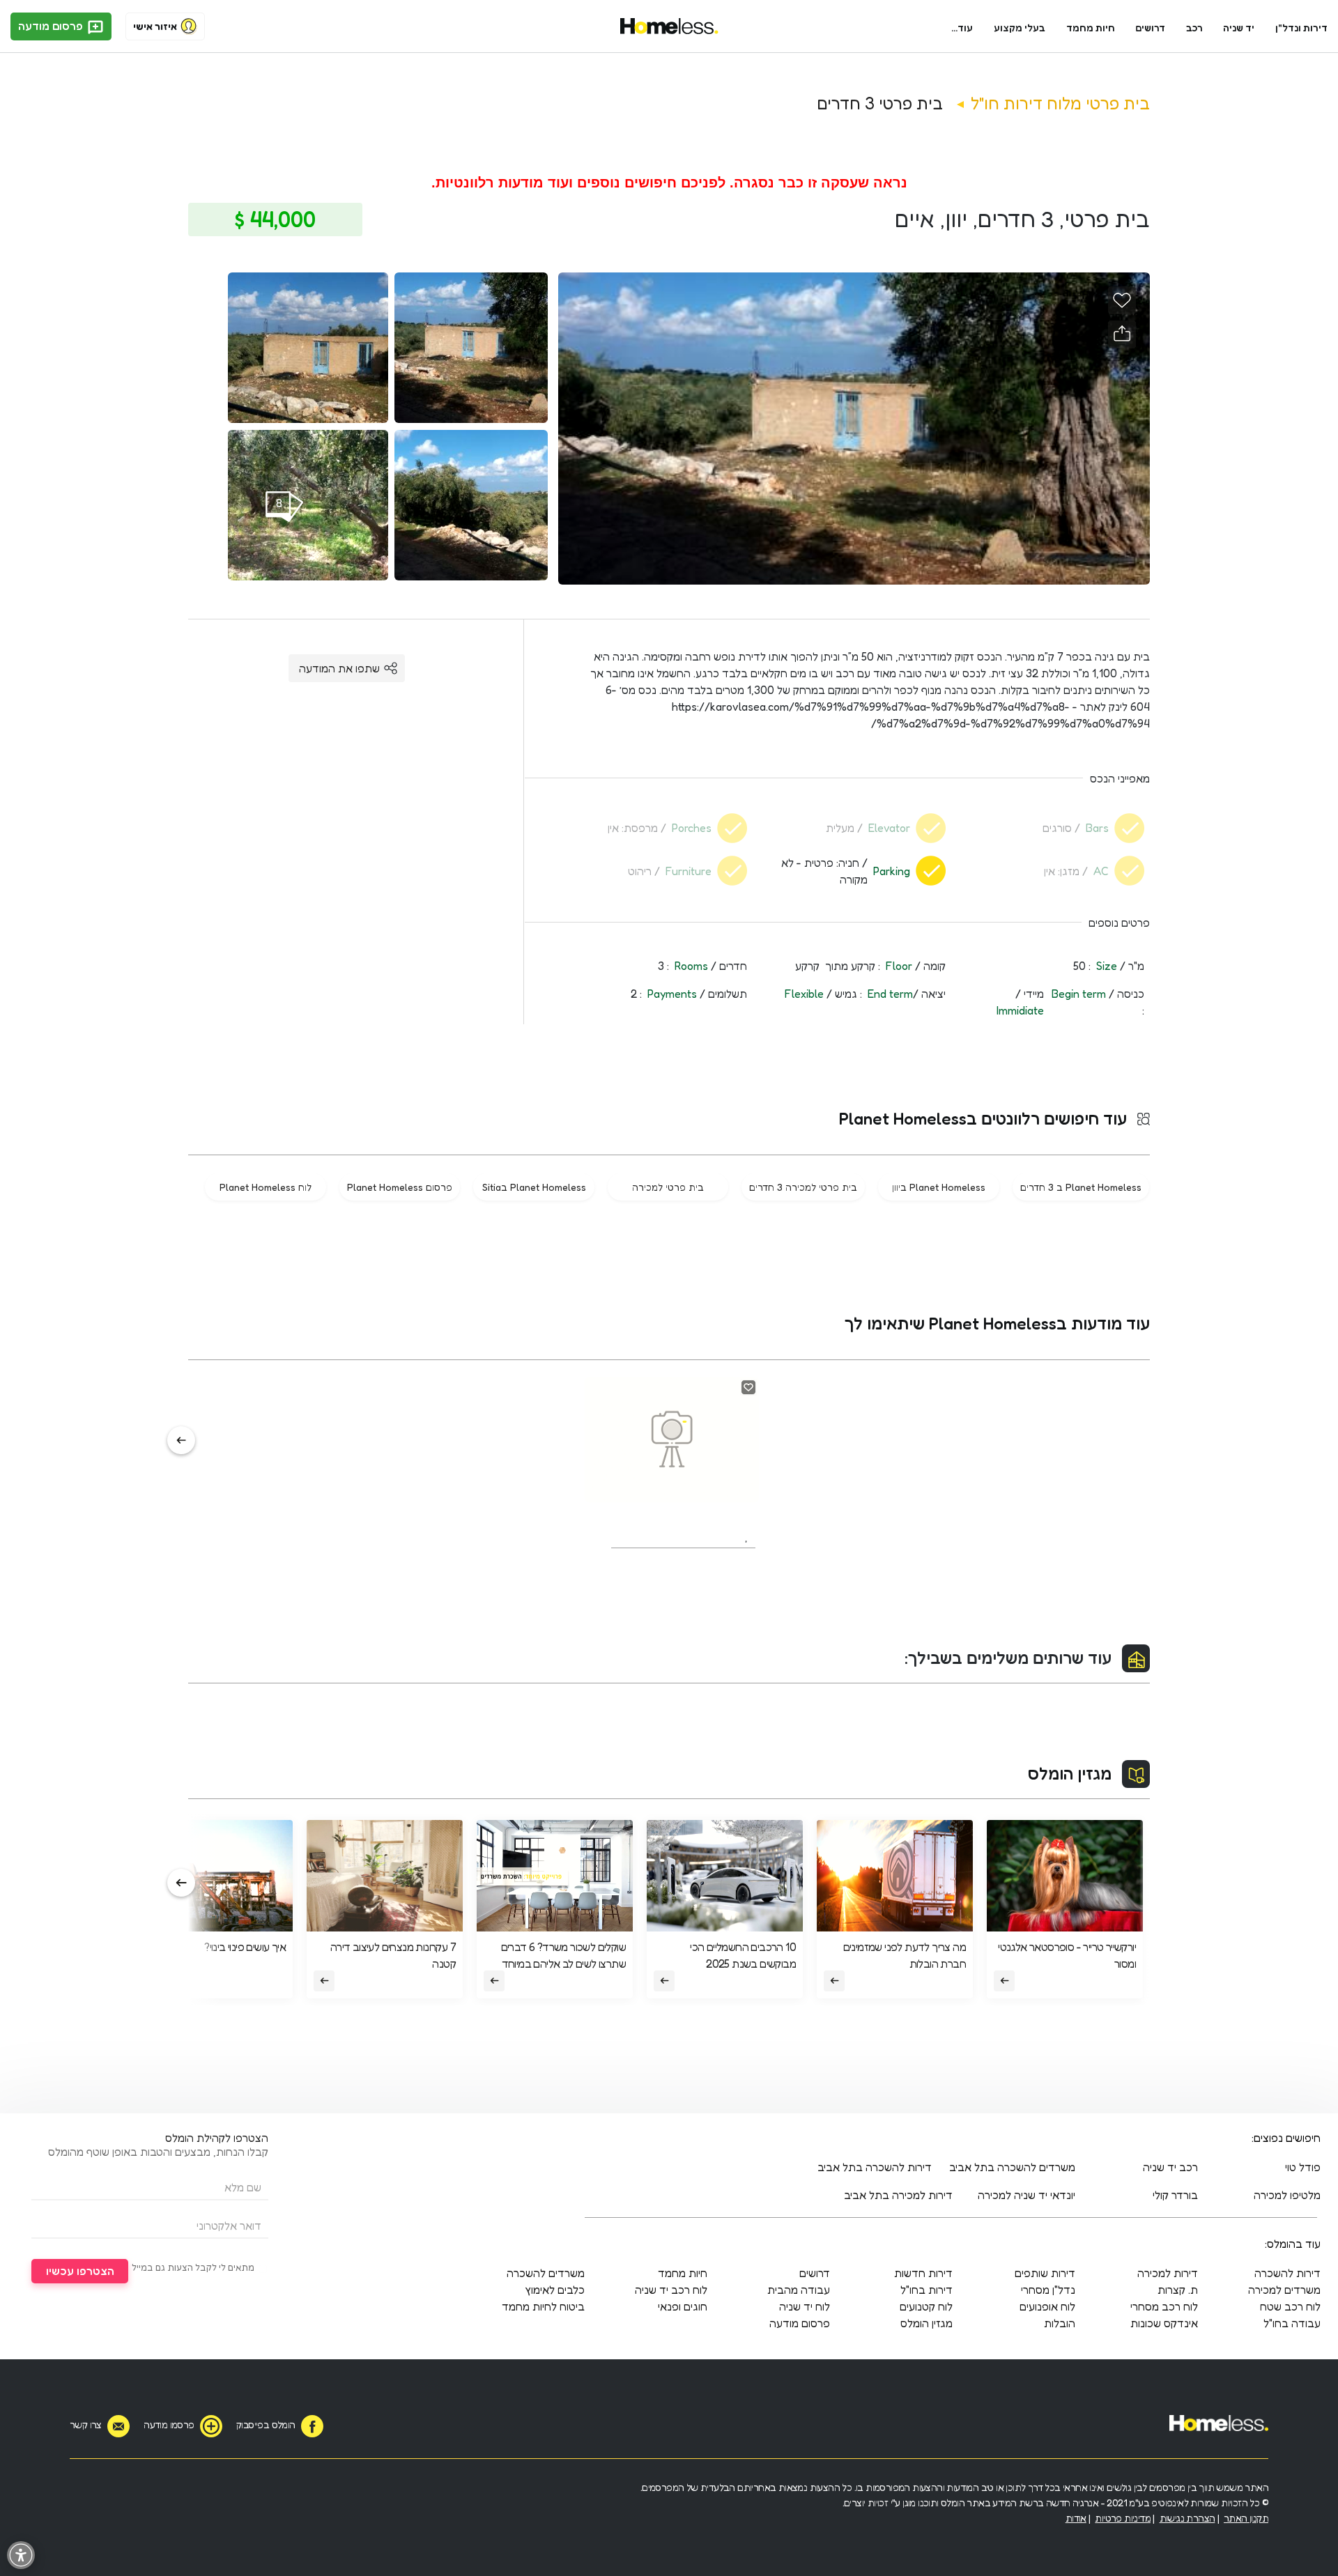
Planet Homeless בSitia (534, 1187)
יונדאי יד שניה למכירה (1026, 2195)
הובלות (1060, 2323)
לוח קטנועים (926, 2306)
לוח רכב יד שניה (671, 2290)
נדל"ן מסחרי (1048, 2290)
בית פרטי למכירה (668, 1187)
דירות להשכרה (1287, 2273)
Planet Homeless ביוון (939, 1187)
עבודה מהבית (799, 2290)
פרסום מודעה (52, 26)
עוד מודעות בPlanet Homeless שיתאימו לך (997, 1324)
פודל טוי (1303, 2167)
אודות (1076, 2518)
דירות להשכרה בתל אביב (875, 2167)
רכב (1194, 28)
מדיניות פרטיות (1123, 2518)
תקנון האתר (1246, 2518)
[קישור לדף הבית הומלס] (669, 26)
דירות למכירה (1168, 2273)
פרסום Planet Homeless (400, 1187)
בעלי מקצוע (1020, 28)
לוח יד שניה (805, 2306)
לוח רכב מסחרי (1164, 2306)
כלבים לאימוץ (555, 2290)
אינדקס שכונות (1164, 2323)
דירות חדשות (923, 2273)
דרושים (1151, 28)
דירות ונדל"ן (1301, 28)
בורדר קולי (1175, 2195)
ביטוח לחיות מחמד (543, 2306)
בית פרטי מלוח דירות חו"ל (1060, 103)
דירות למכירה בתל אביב (898, 2195)
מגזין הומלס (1070, 1774)
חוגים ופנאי (683, 2306)
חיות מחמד (1091, 28)
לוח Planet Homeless (266, 1187)
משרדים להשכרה (546, 2273)
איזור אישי (155, 26)
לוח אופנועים (1047, 2306)
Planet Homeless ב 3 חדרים (1081, 1187)
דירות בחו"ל (926, 2290)
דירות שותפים (1045, 2273)
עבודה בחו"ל (1292, 2323)
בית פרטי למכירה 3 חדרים (803, 1187)
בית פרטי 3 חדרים (880, 103)
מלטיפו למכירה (1287, 2195)
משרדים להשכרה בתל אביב (1012, 2167)
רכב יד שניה (1170, 2167)
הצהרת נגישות (1187, 2518)
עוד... (962, 28)
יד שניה (1239, 28)
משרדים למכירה (1284, 2290)
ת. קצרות (1178, 2290)
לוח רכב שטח (1290, 2306)
